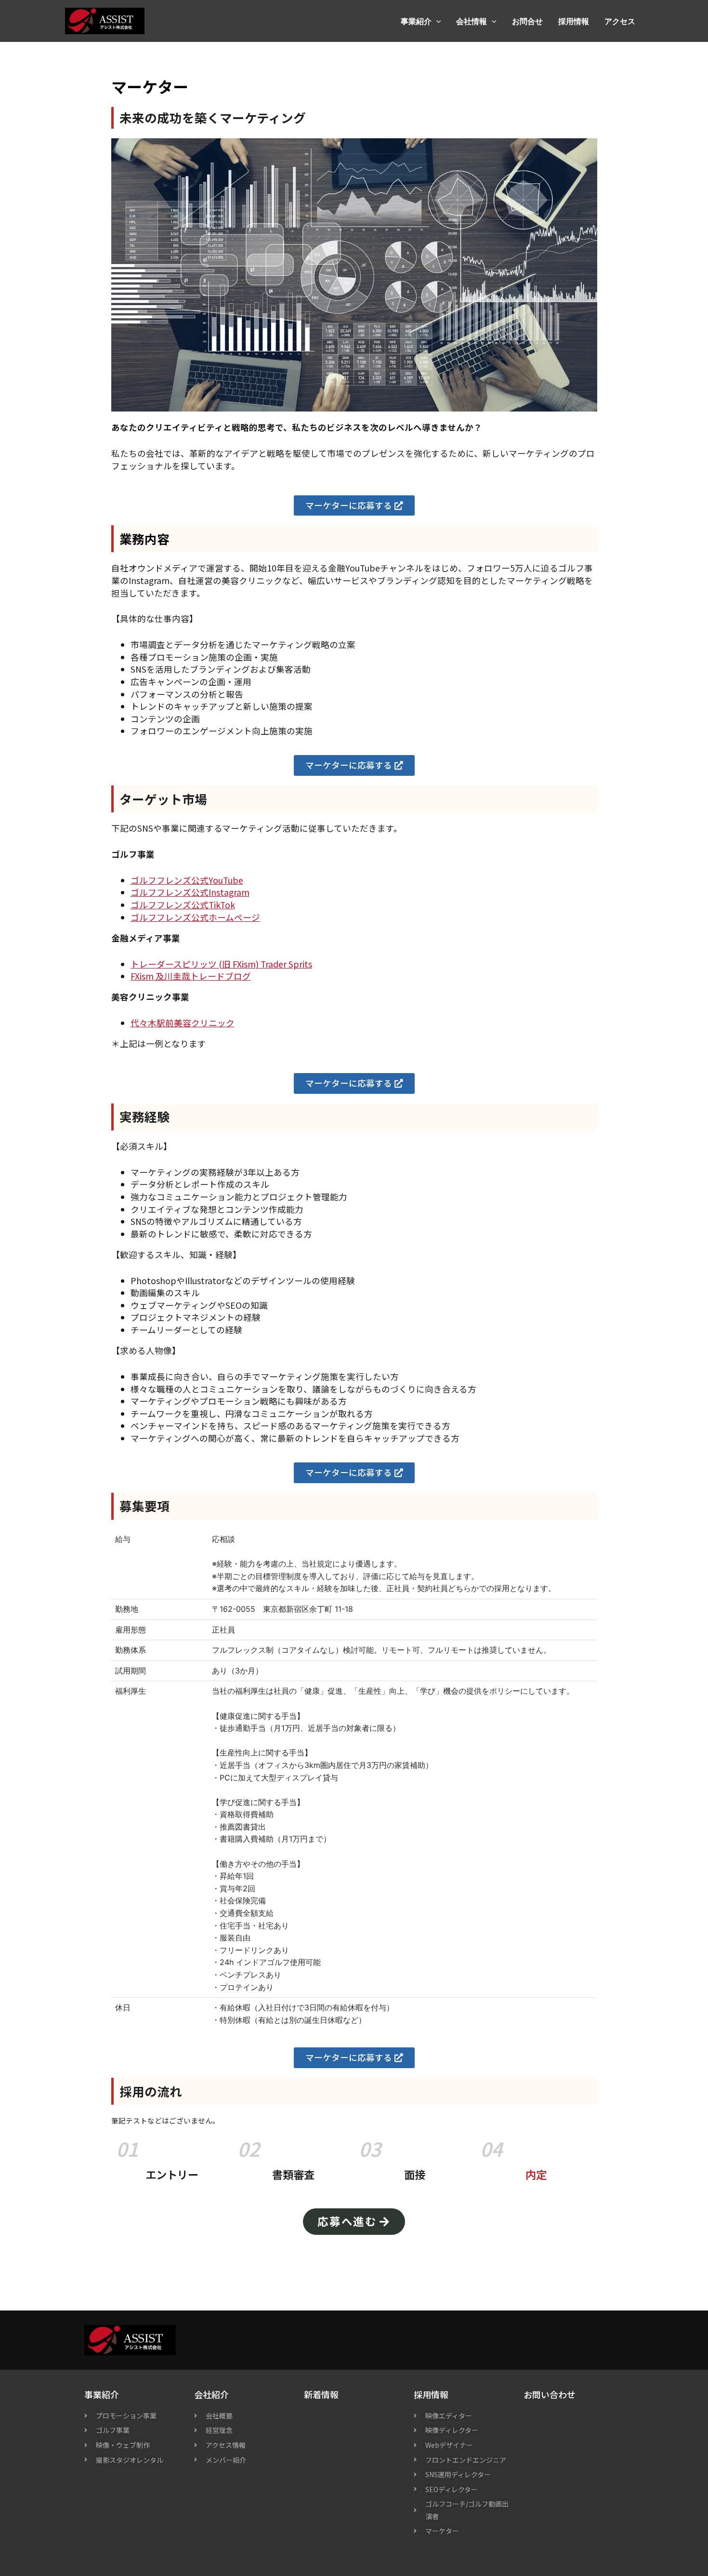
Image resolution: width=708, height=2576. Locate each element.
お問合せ (527, 21)
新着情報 (321, 2394)
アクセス (620, 21)
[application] (436, 21)
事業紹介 (416, 21)
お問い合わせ (550, 2394)
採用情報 (574, 21)
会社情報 (472, 21)
